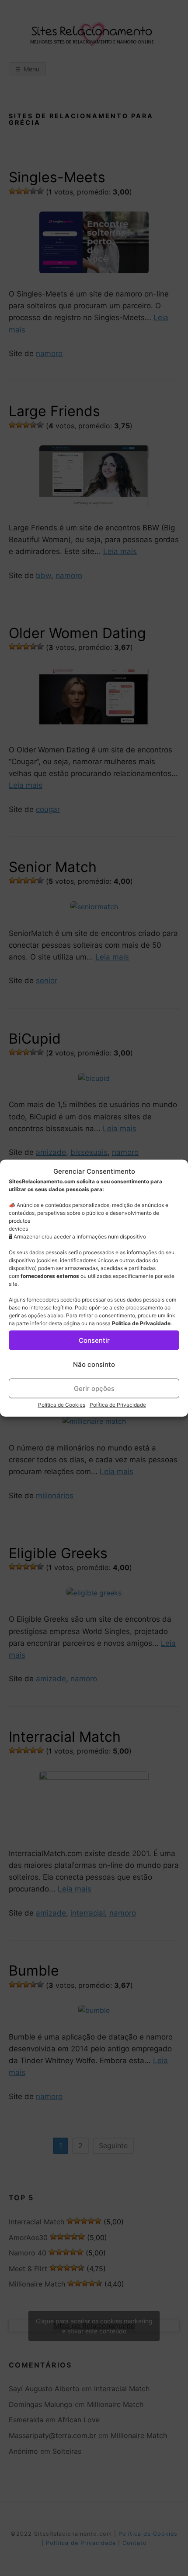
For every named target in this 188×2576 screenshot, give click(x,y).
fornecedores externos (50, 1276)
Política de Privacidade (141, 1323)
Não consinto (94, 1364)
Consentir (94, 1340)
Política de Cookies (62, 1405)
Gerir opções (94, 1388)
